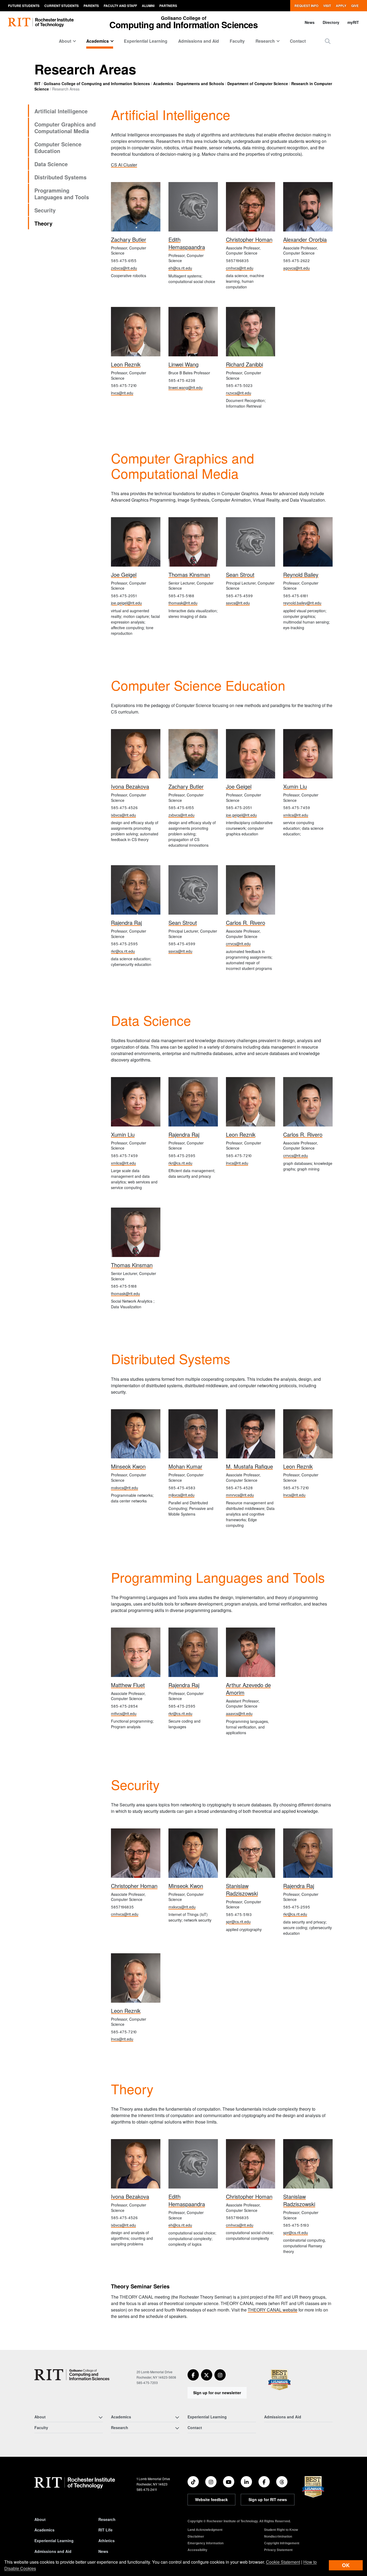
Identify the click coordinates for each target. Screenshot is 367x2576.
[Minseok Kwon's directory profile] (136, 1434)
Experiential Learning (146, 41)
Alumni (148, 6)
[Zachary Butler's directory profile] (136, 207)
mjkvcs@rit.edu (181, 1495)
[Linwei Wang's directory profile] (193, 332)
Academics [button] (98, 41)
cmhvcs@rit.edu (240, 268)
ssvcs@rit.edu (238, 603)
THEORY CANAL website (273, 2310)
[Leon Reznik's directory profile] (136, 332)
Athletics (107, 2541)
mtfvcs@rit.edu (124, 1713)
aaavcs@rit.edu (239, 1713)
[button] (328, 41)
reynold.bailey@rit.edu (302, 603)
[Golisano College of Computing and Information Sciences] (72, 2375)
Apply (341, 6)
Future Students (24, 6)
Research (107, 2519)
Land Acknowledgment (205, 2530)
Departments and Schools (200, 84)
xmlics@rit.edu (296, 815)
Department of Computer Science (258, 84)
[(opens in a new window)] (193, 2375)
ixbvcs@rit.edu (123, 815)
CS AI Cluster (124, 165)
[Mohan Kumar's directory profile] (193, 1434)
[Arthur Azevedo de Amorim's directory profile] (251, 1652)
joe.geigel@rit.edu (126, 603)
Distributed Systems (60, 177)
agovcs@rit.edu (296, 268)
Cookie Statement (283, 2562)
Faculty (237, 41)
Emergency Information (206, 2543)
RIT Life (105, 2530)
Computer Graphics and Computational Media (65, 128)
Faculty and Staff (120, 6)
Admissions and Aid (199, 41)
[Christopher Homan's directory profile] (251, 207)
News (310, 22)
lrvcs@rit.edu (122, 393)
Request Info (306, 6)
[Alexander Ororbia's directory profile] (308, 207)
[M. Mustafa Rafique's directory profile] (251, 1434)
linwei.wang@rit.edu (186, 387)
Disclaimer (196, 2536)
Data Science (51, 164)
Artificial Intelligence (61, 111)
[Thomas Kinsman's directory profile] (193, 542)
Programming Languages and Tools (62, 194)
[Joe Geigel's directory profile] (136, 542)
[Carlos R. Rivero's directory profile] (251, 890)
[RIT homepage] (41, 22)
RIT (37, 84)
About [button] (65, 41)
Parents (91, 6)
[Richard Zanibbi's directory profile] (251, 332)
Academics (163, 84)
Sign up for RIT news (268, 2499)
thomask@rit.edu (183, 603)
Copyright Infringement (282, 2543)
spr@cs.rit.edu (238, 1922)
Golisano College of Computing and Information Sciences (97, 84)
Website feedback (211, 2499)
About (40, 2519)
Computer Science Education (58, 147)
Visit (327, 6)
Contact (298, 41)
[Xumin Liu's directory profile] (308, 754)
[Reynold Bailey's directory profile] (308, 542)
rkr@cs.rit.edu (123, 951)
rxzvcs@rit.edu (239, 393)
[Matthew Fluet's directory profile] (136, 1652)
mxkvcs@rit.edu (125, 1488)
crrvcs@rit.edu (238, 944)
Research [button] (265, 41)
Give (355, 6)
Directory (331, 22)
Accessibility (197, 2550)
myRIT (353, 22)
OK (346, 2565)
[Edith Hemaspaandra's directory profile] (193, 207)
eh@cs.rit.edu (180, 268)
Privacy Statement (278, 2550)
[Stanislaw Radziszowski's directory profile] (251, 1853)
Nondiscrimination (278, 2536)
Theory (43, 223)
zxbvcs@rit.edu (124, 268)
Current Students (62, 6)
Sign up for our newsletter (217, 2393)
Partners (168, 6)
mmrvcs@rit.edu (240, 1495)
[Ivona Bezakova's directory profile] (136, 754)
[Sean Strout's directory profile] (251, 542)
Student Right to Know (281, 2530)
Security (45, 210)
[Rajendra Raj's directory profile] (136, 890)
